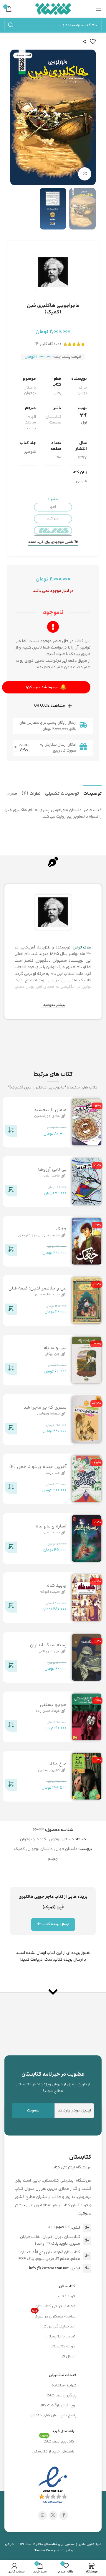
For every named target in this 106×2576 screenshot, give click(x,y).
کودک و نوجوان (33, 1839)
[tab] (92, 793)
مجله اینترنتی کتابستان (55, 2306)
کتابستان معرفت (53, 420)
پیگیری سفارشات (62, 2396)
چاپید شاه (57, 1586)
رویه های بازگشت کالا (59, 2405)
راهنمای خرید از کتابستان (53, 2452)
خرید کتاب (67, 2296)
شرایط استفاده (64, 2386)
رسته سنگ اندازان (48, 1645)
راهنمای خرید (63, 2431)
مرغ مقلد (57, 1764)
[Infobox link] (53, 2082)
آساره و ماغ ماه (51, 1526)
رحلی (57, 393)
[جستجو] (11, 25)
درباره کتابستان (62, 2347)
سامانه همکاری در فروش (54, 2316)
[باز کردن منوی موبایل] (99, 9)
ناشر (54, 499)
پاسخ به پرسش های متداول (53, 2415)
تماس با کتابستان (61, 2337)
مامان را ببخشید (50, 1110)
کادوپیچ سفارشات (57, 2441)
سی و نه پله (55, 1348)
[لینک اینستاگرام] (42, 2516)
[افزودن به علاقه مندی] (93, 41)
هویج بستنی (53, 1705)
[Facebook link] (64, 2516)
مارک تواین (82, 391)
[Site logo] (53, 9)
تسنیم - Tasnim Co (49, 2551)
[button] (90, 117)
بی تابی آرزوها (52, 1170)
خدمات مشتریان (63, 2375)
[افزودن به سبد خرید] (11, 1132)
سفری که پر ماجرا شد (45, 1407)
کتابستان (67, 2286)
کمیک (19, 1849)
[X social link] (53, 2516)
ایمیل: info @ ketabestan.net (55, 2268)
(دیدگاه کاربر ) (48, 344)
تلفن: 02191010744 (64, 2228)
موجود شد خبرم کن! (46, 687)
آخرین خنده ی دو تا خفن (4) (38, 1467)
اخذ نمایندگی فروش (58, 2327)
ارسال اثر (68, 2356)
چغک (61, 1229)
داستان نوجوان (30, 391)
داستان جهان (67, 1849)
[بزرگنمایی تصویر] (85, 174)
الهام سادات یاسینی (30, 423)
